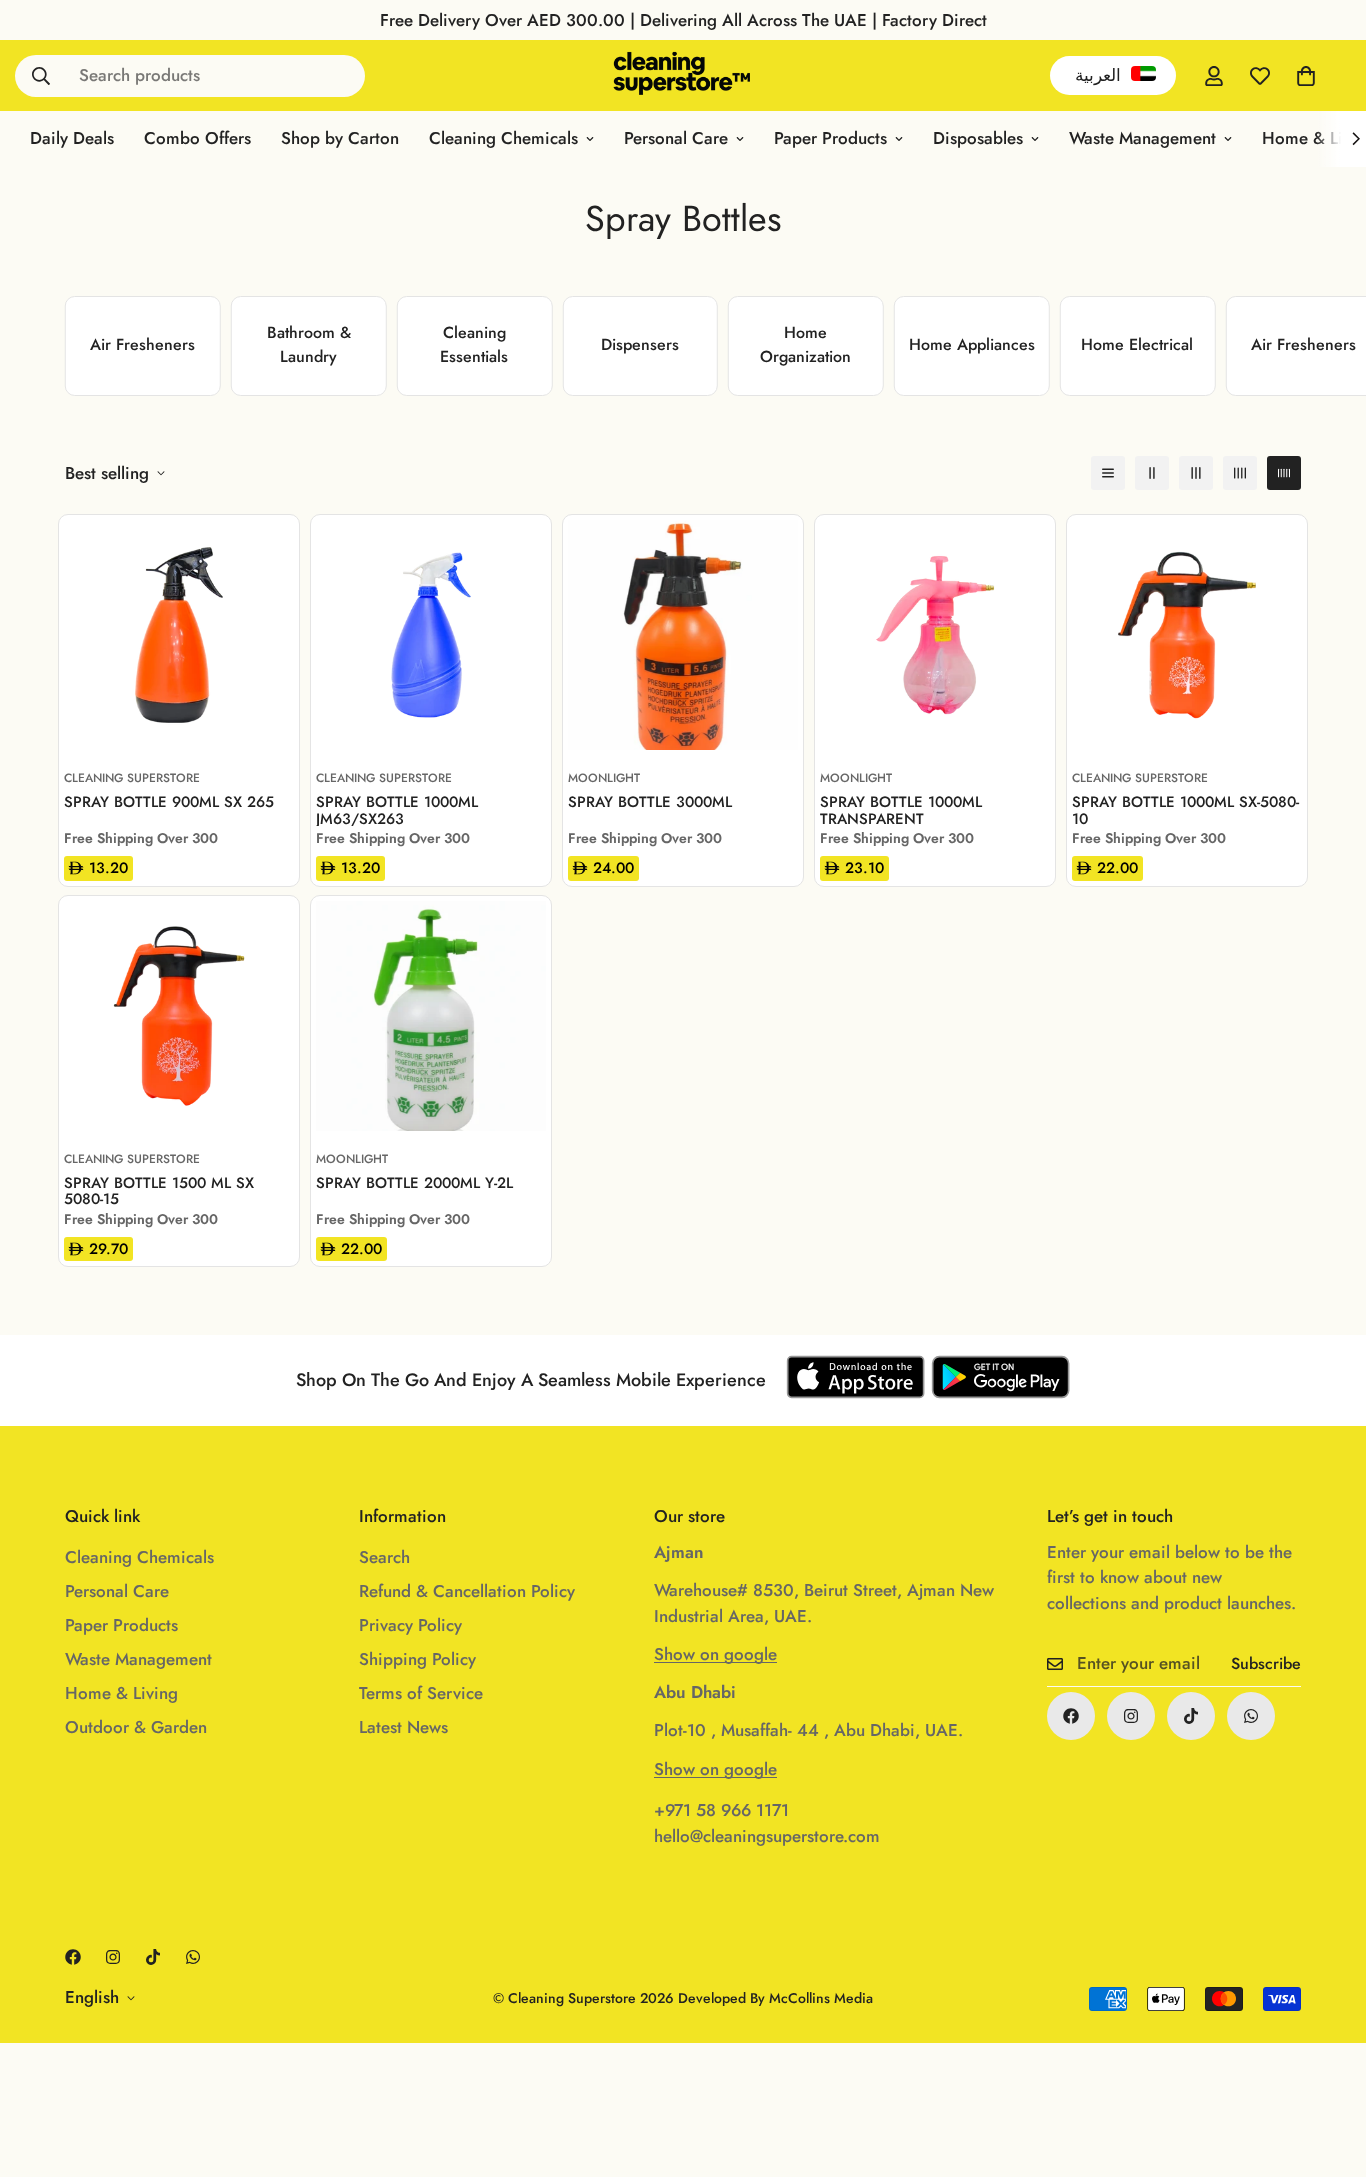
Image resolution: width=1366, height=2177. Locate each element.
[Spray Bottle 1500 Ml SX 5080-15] (179, 1016)
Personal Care (676, 138)
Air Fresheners (142, 344)
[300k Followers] (1071, 1716)
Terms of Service (421, 1693)
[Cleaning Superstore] (682, 75)
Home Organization (805, 344)
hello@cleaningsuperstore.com (767, 1836)
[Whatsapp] (1251, 1716)
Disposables (978, 138)
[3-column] (1196, 473)
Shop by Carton (340, 138)
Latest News (403, 1727)
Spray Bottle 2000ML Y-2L (414, 1184)
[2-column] (1152, 473)
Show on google (715, 1654)
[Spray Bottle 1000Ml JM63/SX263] (431, 635)
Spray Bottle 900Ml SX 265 (169, 803)
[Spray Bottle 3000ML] (683, 635)
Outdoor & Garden (136, 1727)
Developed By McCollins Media (775, 1998)
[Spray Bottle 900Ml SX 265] (179, 635)
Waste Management (1142, 138)
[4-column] (1240, 473)
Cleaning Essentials (474, 344)
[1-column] (1108, 473)
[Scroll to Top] (1327, 2068)
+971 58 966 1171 (721, 1810)
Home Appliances (972, 344)
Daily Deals (72, 138)
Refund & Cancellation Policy (467, 1591)
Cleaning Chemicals (503, 138)
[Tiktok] (1191, 1716)
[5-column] (1284, 473)
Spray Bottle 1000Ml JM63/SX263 (397, 810)
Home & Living (121, 1693)
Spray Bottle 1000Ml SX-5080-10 (1185, 810)
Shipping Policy (417, 1659)
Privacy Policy (410, 1625)
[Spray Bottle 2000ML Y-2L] (431, 1016)
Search (384, 1557)
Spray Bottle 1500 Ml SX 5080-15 (159, 1191)
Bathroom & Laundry (309, 344)
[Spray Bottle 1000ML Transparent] (935, 635)
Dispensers (640, 344)
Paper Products (830, 138)
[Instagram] (1131, 1716)
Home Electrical (1137, 344)
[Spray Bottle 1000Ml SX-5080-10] (1187, 635)
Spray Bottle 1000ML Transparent (901, 810)
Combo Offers (197, 138)
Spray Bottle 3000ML (650, 803)
